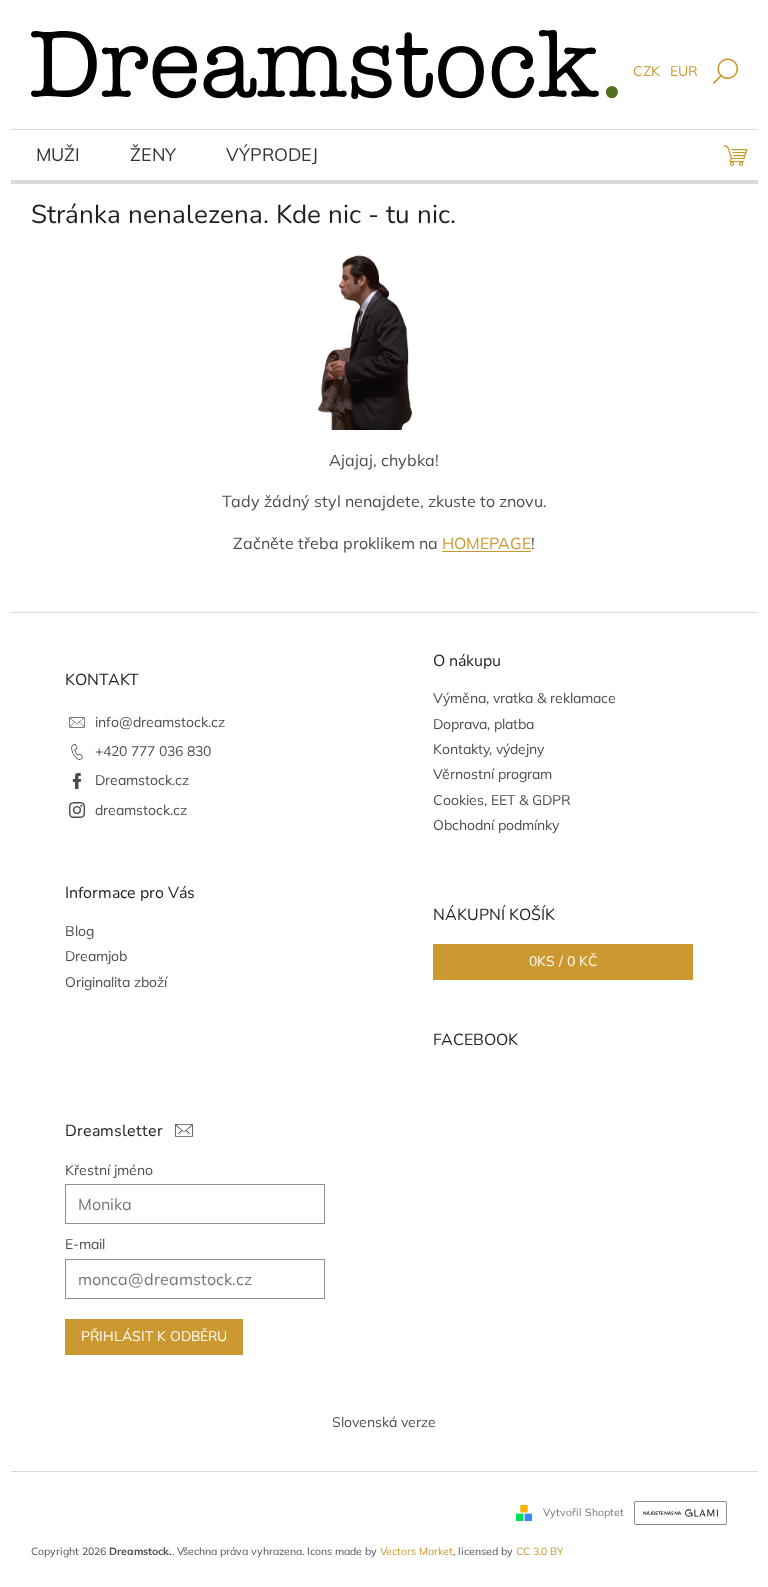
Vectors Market (416, 1551)
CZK (646, 71)
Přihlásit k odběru (154, 1336)
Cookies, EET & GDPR (502, 800)
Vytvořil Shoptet (583, 1511)
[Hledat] (725, 72)
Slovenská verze (384, 1422)
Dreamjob (96, 956)
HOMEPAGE (486, 543)
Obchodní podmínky (496, 825)
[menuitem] (58, 157)
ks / (563, 961)
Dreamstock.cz (142, 780)
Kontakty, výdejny (488, 749)
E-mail (85, 1244)
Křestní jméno (109, 1170)
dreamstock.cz (141, 810)
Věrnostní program (492, 774)
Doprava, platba (483, 724)
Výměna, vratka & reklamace (524, 698)
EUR (684, 71)
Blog (79, 931)
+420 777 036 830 (153, 751)
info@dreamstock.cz (160, 722)
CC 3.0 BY (539, 1551)
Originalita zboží (116, 982)
